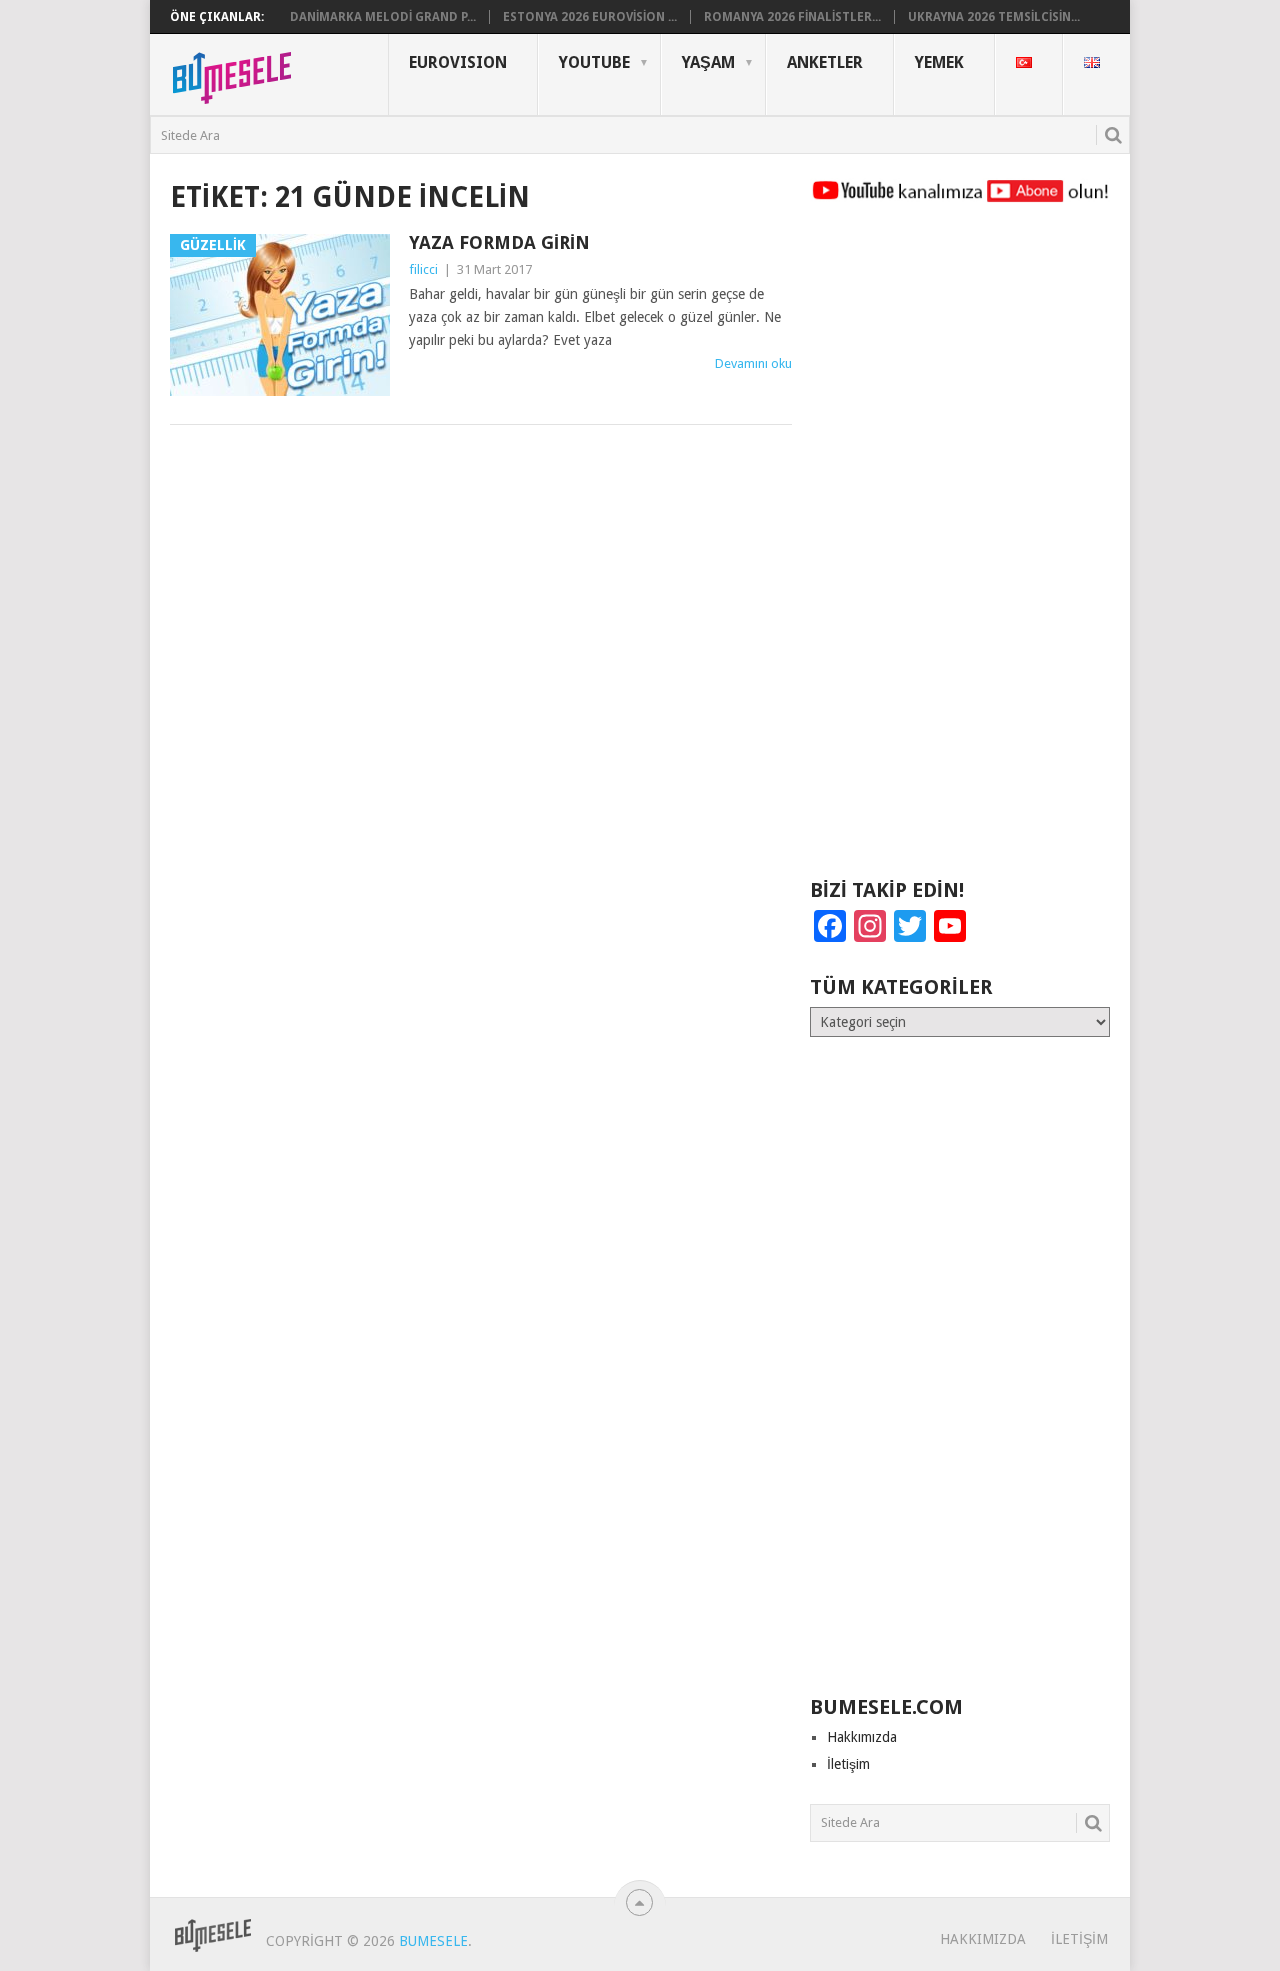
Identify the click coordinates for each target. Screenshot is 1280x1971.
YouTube (594, 62)
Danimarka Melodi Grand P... (383, 17)
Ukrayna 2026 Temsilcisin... (994, 17)
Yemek (939, 62)
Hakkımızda (862, 1737)
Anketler (825, 62)
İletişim (848, 1764)
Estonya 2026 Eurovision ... (590, 17)
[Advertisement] (960, 550)
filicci (423, 269)
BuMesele (433, 1941)
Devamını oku (753, 363)
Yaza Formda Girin (499, 242)
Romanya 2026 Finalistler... (792, 17)
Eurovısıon (458, 62)
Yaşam (708, 62)
